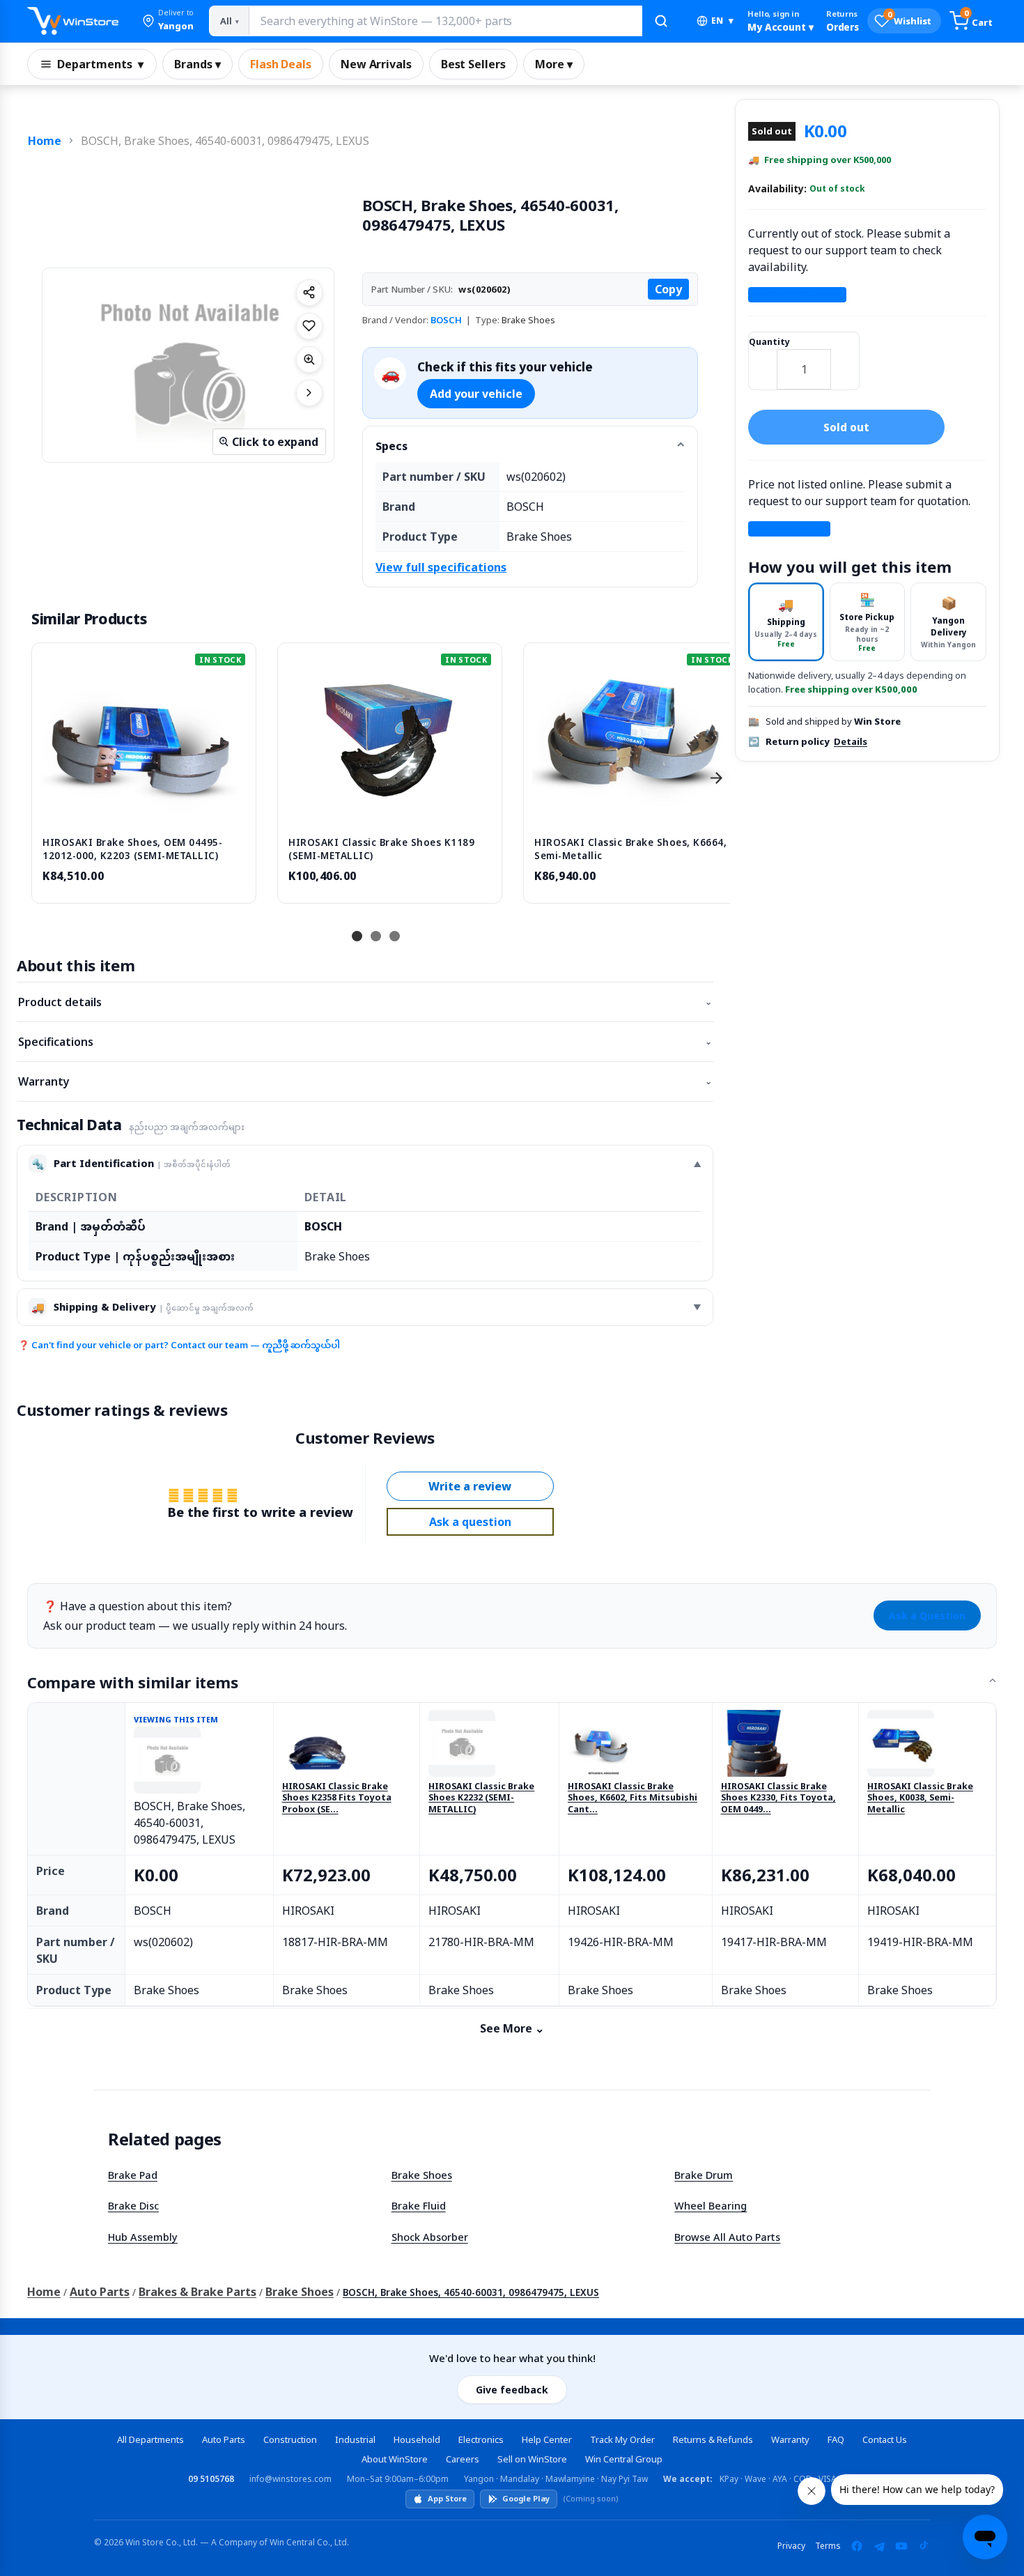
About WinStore (395, 2459)
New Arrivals (376, 64)
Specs (391, 446)
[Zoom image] (309, 360)
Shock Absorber (430, 2237)
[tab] (786, 622)
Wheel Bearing (711, 2205)
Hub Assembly (143, 2237)
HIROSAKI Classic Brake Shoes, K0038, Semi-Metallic (920, 1798)
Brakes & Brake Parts (197, 2292)
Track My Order (622, 2439)
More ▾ (554, 64)
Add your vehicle (476, 394)
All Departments (150, 2439)
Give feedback (512, 2390)
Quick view (144, 811)
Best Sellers (473, 64)
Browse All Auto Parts (727, 2237)
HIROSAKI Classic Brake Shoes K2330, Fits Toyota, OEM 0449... (778, 1798)
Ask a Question (927, 1615)
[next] (716, 778)
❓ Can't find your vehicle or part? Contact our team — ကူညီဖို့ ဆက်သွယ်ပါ (179, 1345)
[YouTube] (901, 2546)
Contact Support (797, 295)
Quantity (769, 342)
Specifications (365, 1042)
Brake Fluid (419, 2205)
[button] (168, 21)
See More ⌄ (512, 2028)
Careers (463, 2459)
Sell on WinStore (532, 2459)
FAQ (836, 2439)
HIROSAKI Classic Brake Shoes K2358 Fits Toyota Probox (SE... (337, 1798)
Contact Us (885, 2439)
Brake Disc (133, 2205)
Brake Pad (133, 2175)
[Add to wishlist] (309, 326)
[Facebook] (857, 2546)
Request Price (789, 529)
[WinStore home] (73, 21)
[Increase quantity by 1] (845, 360)
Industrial (355, 2439)
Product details (365, 1002)
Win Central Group (624, 2459)
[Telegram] (879, 2546)
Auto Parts (100, 2292)
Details (851, 741)
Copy (668, 289)
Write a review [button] (470, 1486)
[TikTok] (924, 2546)
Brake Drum (704, 2175)
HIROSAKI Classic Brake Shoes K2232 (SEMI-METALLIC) (481, 1798)
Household (417, 2439)
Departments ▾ (100, 64)
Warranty (365, 1081)
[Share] (309, 293)
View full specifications (441, 567)
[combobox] (445, 21)
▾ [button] (722, 21)
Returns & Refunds (713, 2439)
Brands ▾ (197, 64)
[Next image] (309, 393)
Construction (290, 2439)
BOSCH (446, 320)
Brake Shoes (422, 2175)
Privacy (791, 2546)
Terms (828, 2546)
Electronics (481, 2439)
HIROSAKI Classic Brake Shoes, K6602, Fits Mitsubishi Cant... (633, 1798)
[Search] (661, 21)
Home (45, 141)
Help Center (547, 2439)
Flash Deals (281, 64)
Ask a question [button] (470, 1522)
